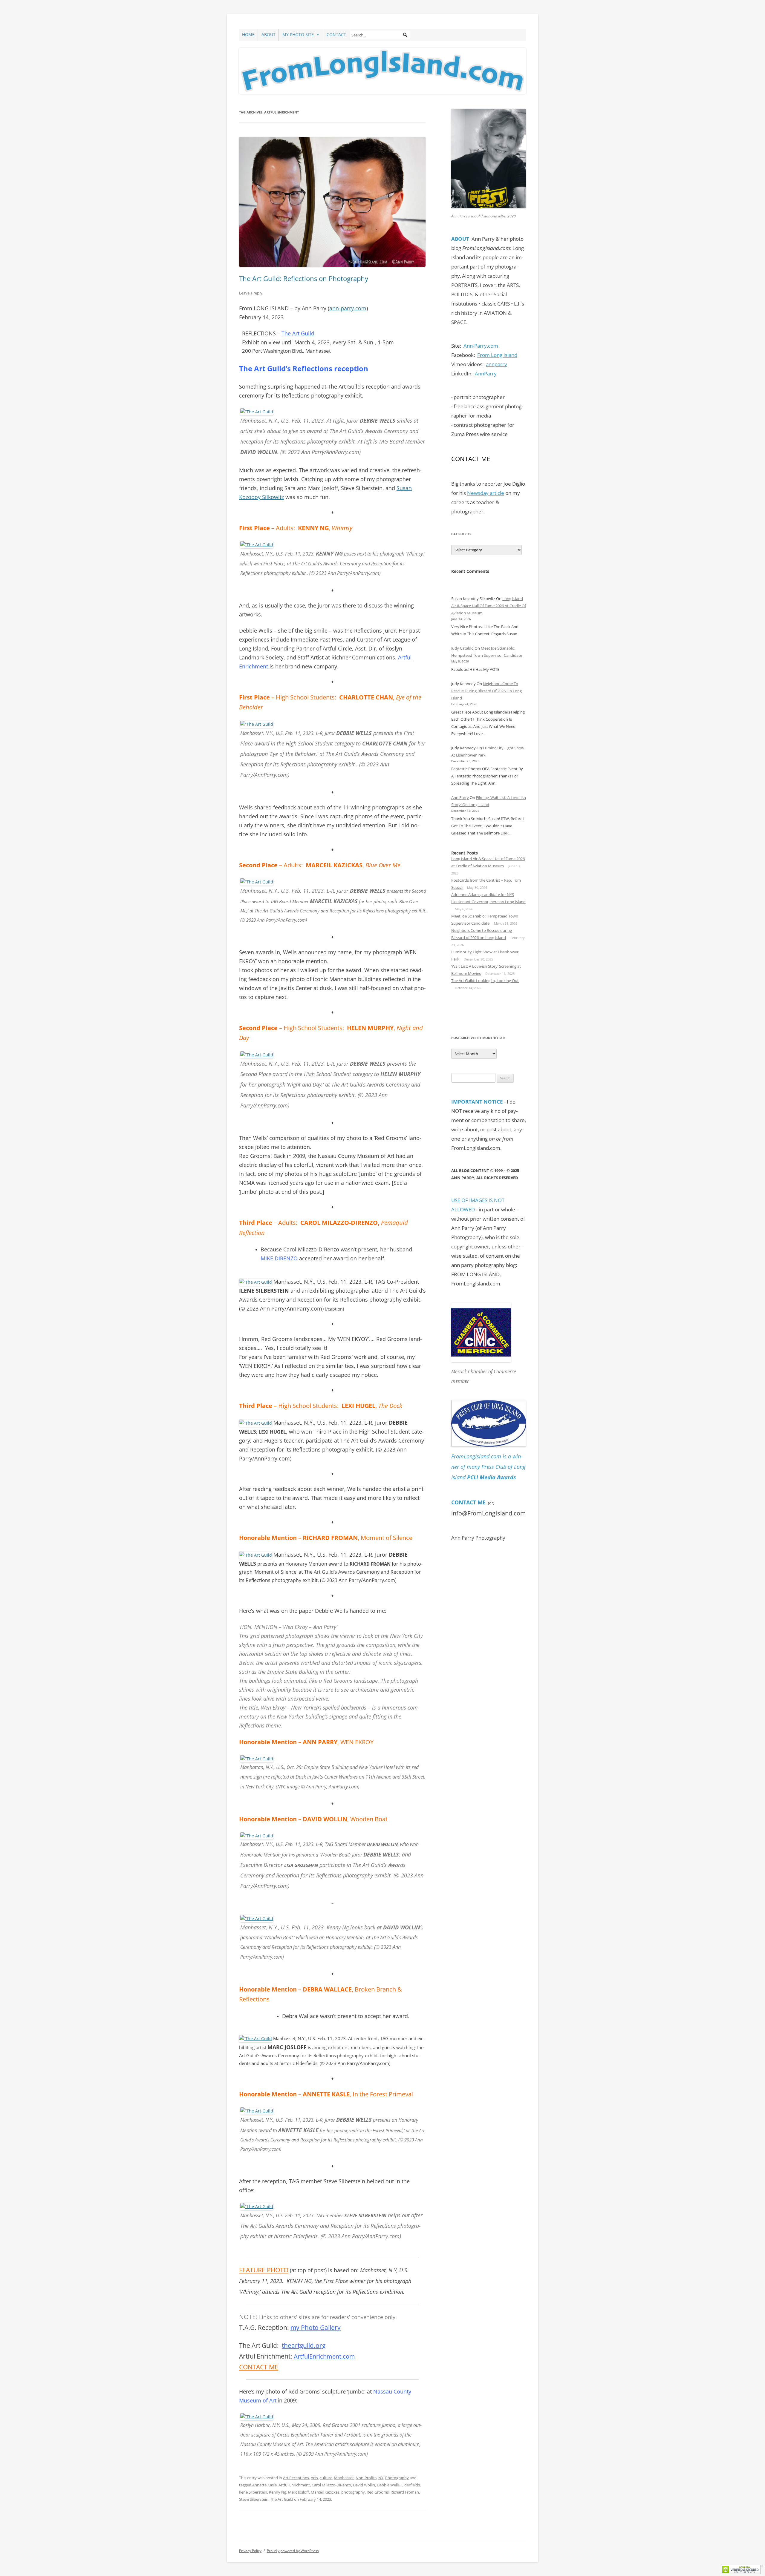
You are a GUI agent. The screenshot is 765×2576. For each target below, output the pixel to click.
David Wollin (364, 2485)
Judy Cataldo (462, 648)
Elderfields (411, 2485)
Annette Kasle (264, 2485)
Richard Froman (405, 2492)
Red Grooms (378, 2492)
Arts (314, 2478)
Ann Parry (460, 797)
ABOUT (268, 34)
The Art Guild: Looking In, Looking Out (485, 981)
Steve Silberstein (254, 2499)
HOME (248, 34)
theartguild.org (304, 2345)
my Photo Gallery (316, 2328)
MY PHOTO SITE (298, 34)
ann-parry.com (348, 308)
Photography (397, 2478)
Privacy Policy (250, 2551)
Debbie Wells (388, 2485)
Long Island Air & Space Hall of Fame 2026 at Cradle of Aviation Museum (489, 606)
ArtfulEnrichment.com (324, 2356)
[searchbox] (380, 35)
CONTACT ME (259, 2367)
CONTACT (336, 34)
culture (326, 2478)
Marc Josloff (299, 2492)
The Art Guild (298, 333)
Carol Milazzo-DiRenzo (331, 2485)
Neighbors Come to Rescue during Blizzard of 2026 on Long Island (486, 691)
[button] (405, 35)
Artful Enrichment (294, 2485)
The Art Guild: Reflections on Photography (304, 278)
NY (381, 2478)
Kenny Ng (278, 2492)
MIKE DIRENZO (279, 1258)
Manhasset (344, 2478)
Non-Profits (366, 2478)
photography (353, 2492)
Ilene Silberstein (253, 2492)
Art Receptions (296, 2478)
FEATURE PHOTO (264, 2270)
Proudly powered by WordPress (293, 2551)
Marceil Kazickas (325, 2492)
